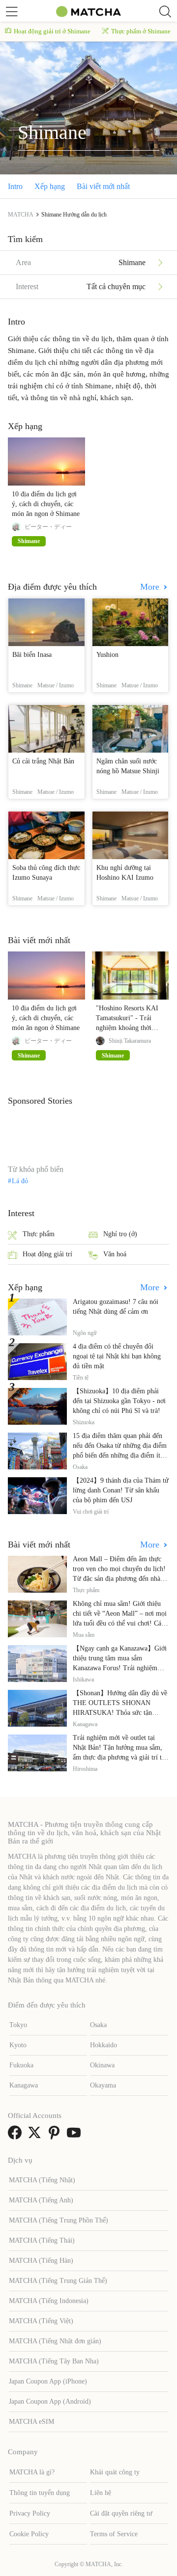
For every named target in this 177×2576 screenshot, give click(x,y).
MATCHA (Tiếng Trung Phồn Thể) (59, 2220)
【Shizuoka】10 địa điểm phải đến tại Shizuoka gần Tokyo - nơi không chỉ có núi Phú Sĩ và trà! (119, 1401)
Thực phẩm (39, 1234)
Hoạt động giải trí (47, 1254)
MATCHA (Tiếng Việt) (41, 2321)
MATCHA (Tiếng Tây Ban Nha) (54, 2361)
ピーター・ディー (48, 527)
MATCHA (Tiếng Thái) (42, 2240)
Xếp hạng (50, 186)
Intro (15, 186)
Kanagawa (24, 2085)
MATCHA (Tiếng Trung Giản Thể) (58, 2281)
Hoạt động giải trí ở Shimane (52, 31)
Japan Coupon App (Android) (50, 2401)
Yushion (107, 655)
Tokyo (18, 2025)
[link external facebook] (17, 2136)
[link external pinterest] (56, 2136)
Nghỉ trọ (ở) (120, 1234)
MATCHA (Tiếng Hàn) (41, 2261)
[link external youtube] (76, 2136)
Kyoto (18, 2045)
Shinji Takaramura (130, 1041)
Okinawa (102, 2065)
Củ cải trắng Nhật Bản (43, 761)
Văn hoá (115, 1254)
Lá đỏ (20, 1181)
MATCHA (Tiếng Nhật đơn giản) (55, 2341)
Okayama (103, 2085)
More (151, 587)
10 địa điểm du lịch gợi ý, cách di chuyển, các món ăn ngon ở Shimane (46, 504)
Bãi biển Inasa (32, 655)
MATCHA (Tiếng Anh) (41, 2200)
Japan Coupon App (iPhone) (48, 2381)
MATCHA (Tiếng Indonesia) (49, 2301)
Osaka (98, 2025)
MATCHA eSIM (31, 2422)
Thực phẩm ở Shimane (141, 31)
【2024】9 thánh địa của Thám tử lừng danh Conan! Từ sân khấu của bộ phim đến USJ (121, 1490)
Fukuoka (21, 2065)
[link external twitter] (36, 2136)
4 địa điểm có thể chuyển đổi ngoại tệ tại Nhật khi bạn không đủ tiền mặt (117, 1356)
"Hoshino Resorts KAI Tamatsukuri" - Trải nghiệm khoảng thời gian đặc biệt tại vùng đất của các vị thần (127, 1028)
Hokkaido (103, 2045)
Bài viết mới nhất (103, 186)
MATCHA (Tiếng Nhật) (42, 2180)
